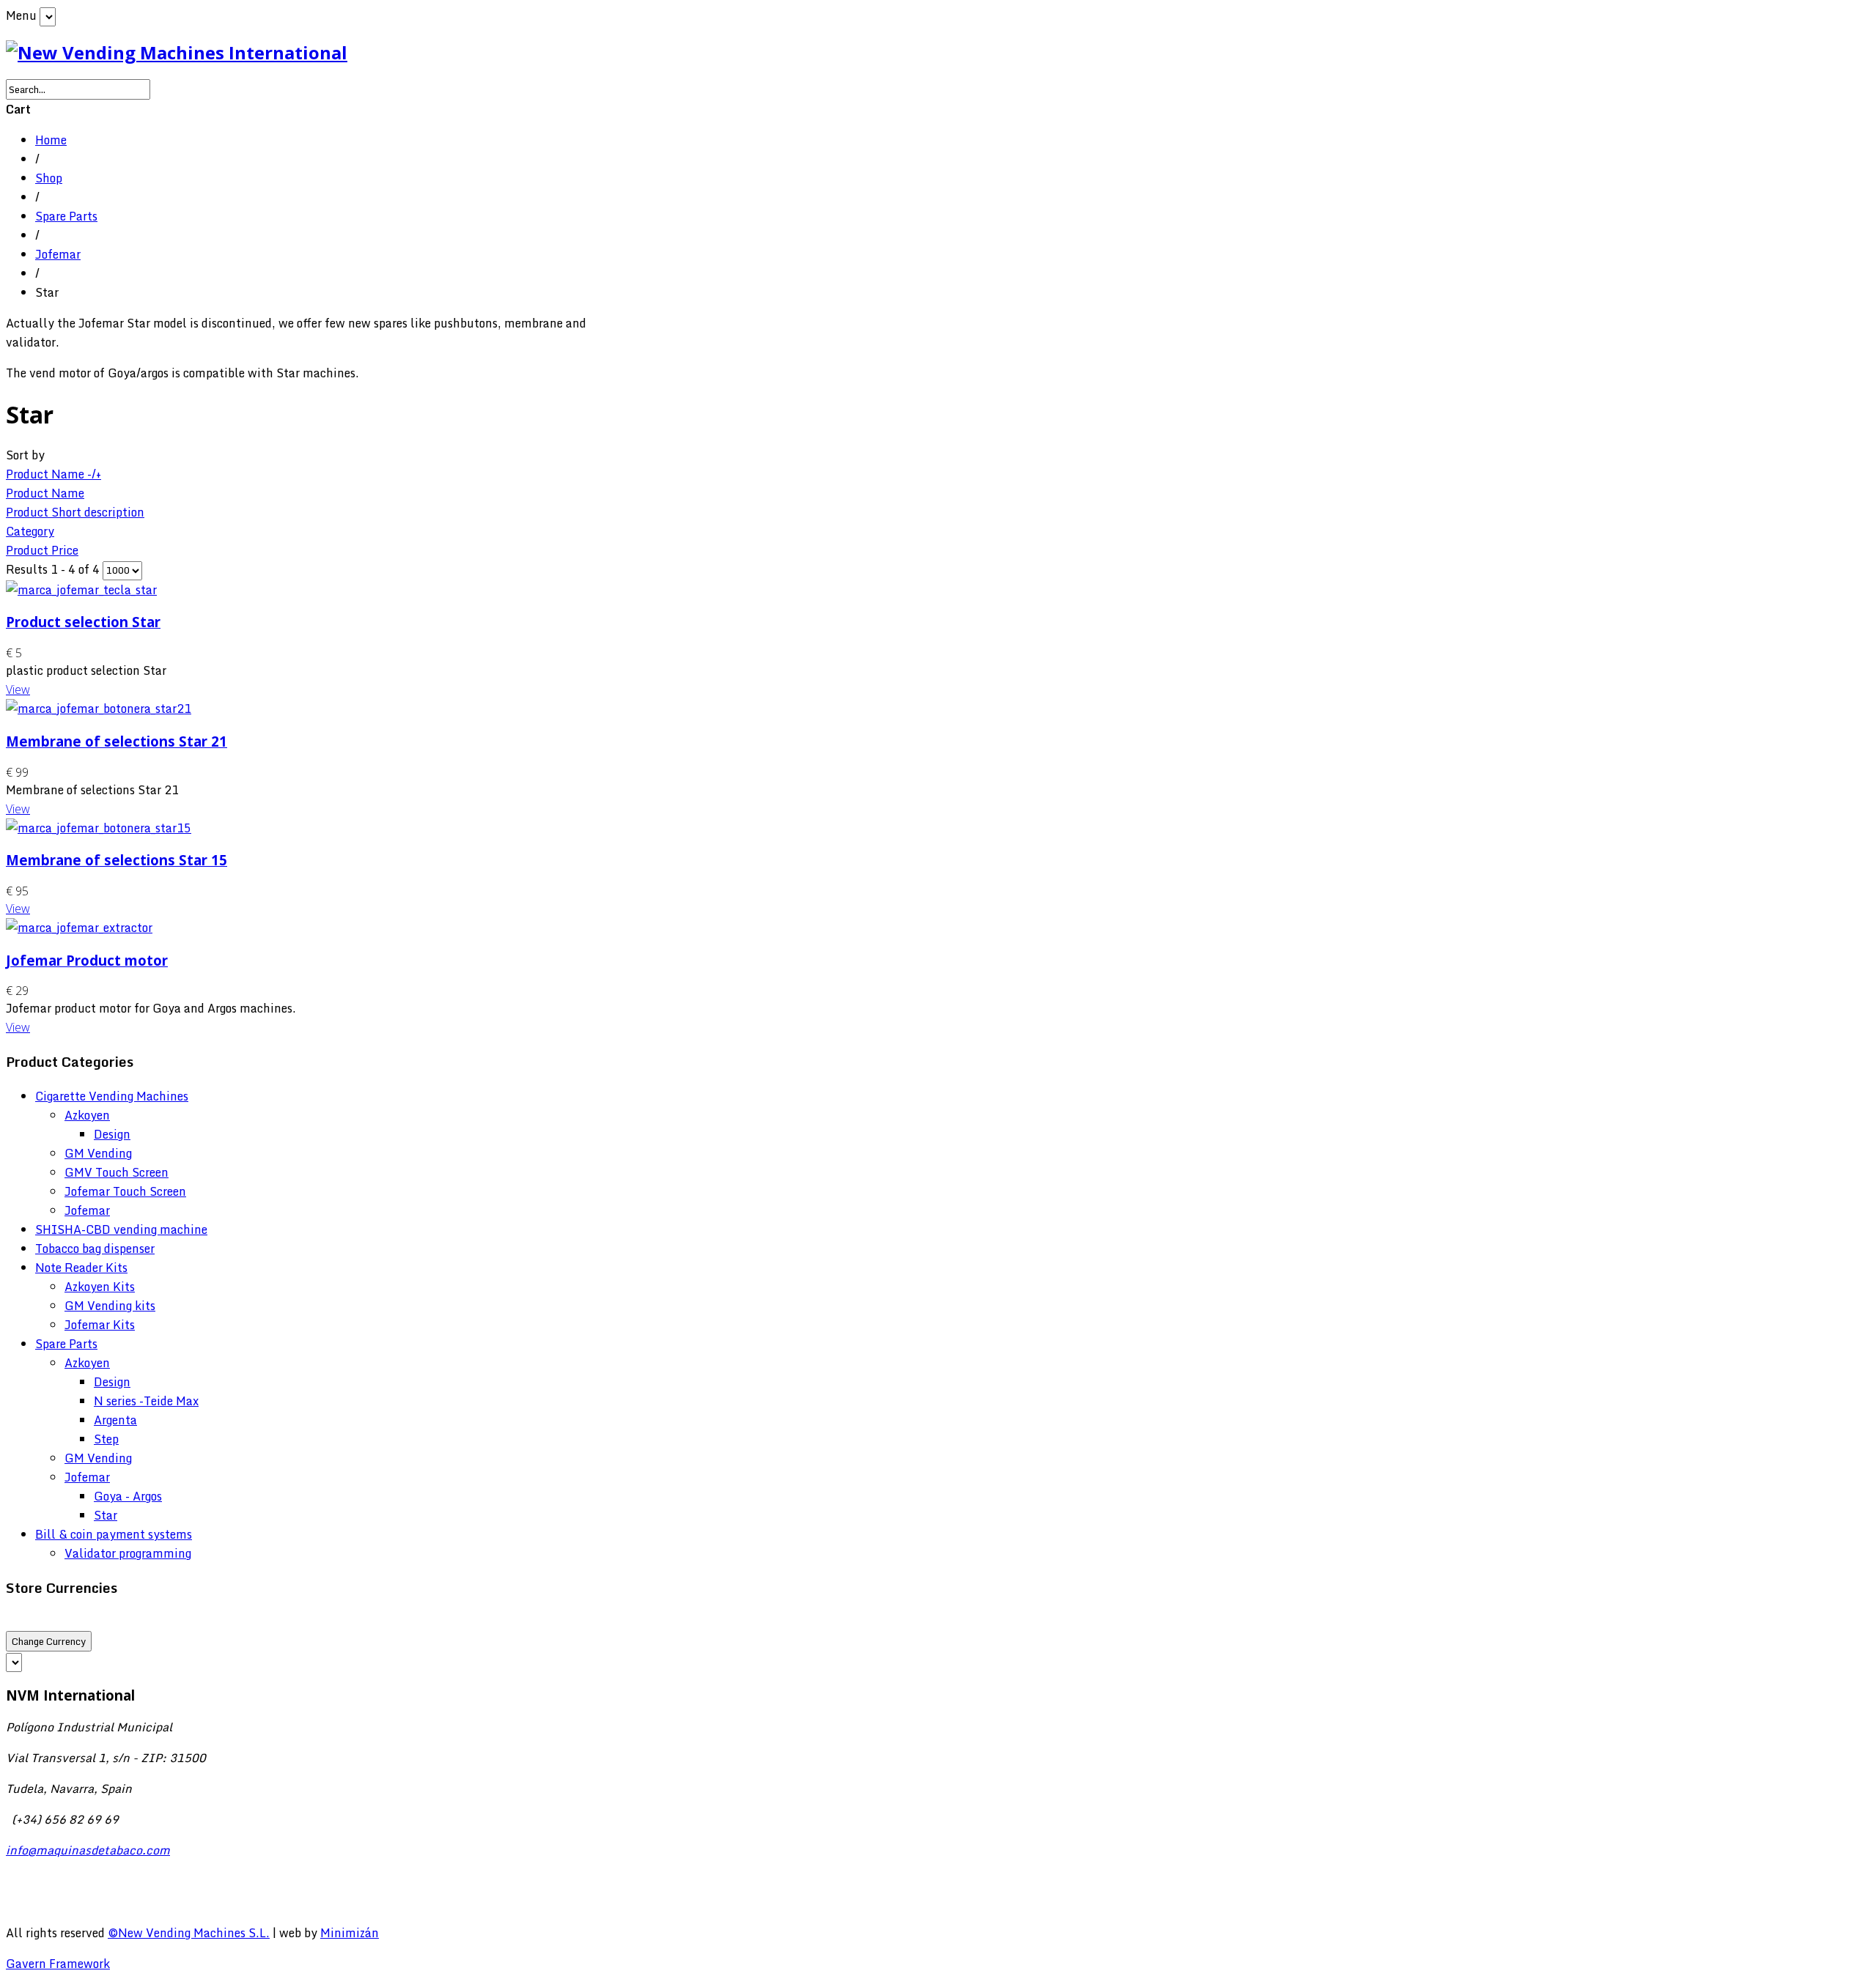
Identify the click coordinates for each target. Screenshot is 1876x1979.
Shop (49, 178)
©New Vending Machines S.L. (189, 1933)
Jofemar (58, 254)
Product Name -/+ (53, 474)
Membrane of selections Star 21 (117, 741)
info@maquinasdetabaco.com (88, 1850)
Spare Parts (66, 216)
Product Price (42, 550)
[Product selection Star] (81, 590)
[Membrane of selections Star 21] (99, 709)
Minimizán (350, 1933)
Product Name (45, 493)
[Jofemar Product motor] (79, 928)
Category (30, 531)
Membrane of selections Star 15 (117, 860)
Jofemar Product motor (87, 960)
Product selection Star (83, 622)
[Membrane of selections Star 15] (99, 828)
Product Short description (75, 512)
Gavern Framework (58, 1964)
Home (51, 140)
